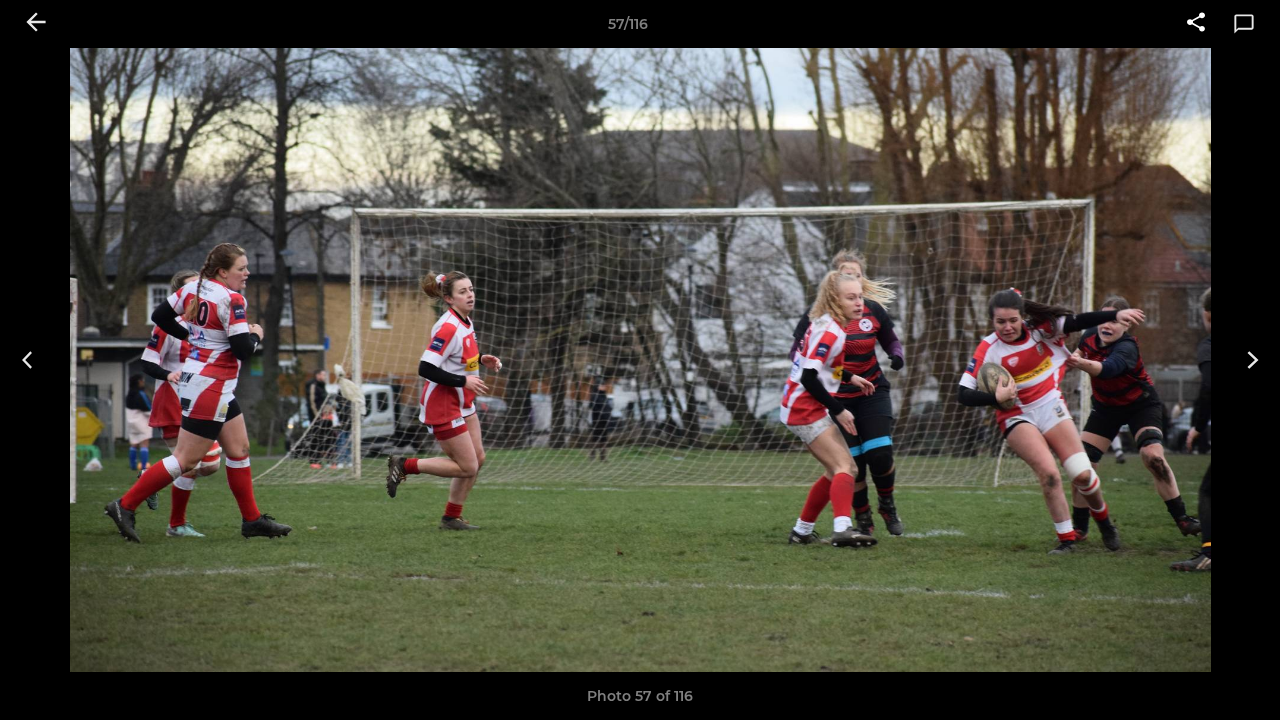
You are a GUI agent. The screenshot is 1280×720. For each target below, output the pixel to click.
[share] (1196, 24)
